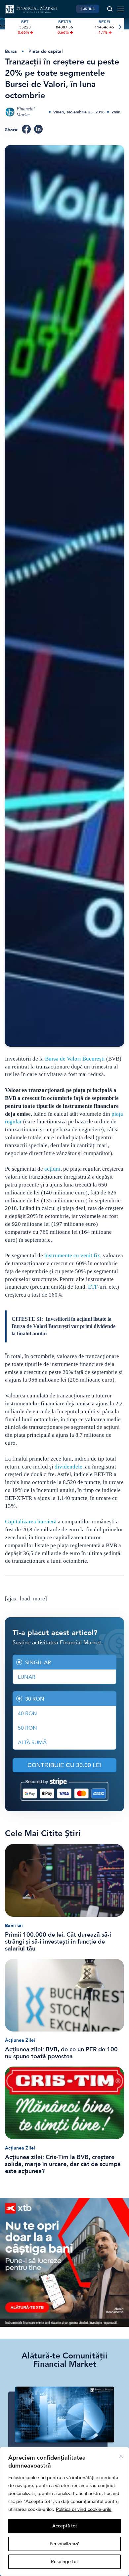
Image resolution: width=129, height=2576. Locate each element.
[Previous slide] (9, 27)
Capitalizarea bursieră (31, 1522)
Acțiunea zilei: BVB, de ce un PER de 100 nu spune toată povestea (61, 2053)
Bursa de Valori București (75, 1059)
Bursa (11, 51)
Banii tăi (14, 1926)
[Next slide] (120, 27)
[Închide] (121, 2456)
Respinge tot (64, 2562)
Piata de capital (46, 51)
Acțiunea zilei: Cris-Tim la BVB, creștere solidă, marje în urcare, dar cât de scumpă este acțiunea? (63, 2164)
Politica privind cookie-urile (84, 2509)
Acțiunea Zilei (20, 2040)
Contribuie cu (64, 1765)
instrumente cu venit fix (72, 1255)
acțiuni (52, 1169)
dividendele (68, 1467)
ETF (93, 1287)
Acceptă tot (65, 2526)
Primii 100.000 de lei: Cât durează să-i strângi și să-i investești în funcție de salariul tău (58, 1942)
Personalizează (64, 2544)
